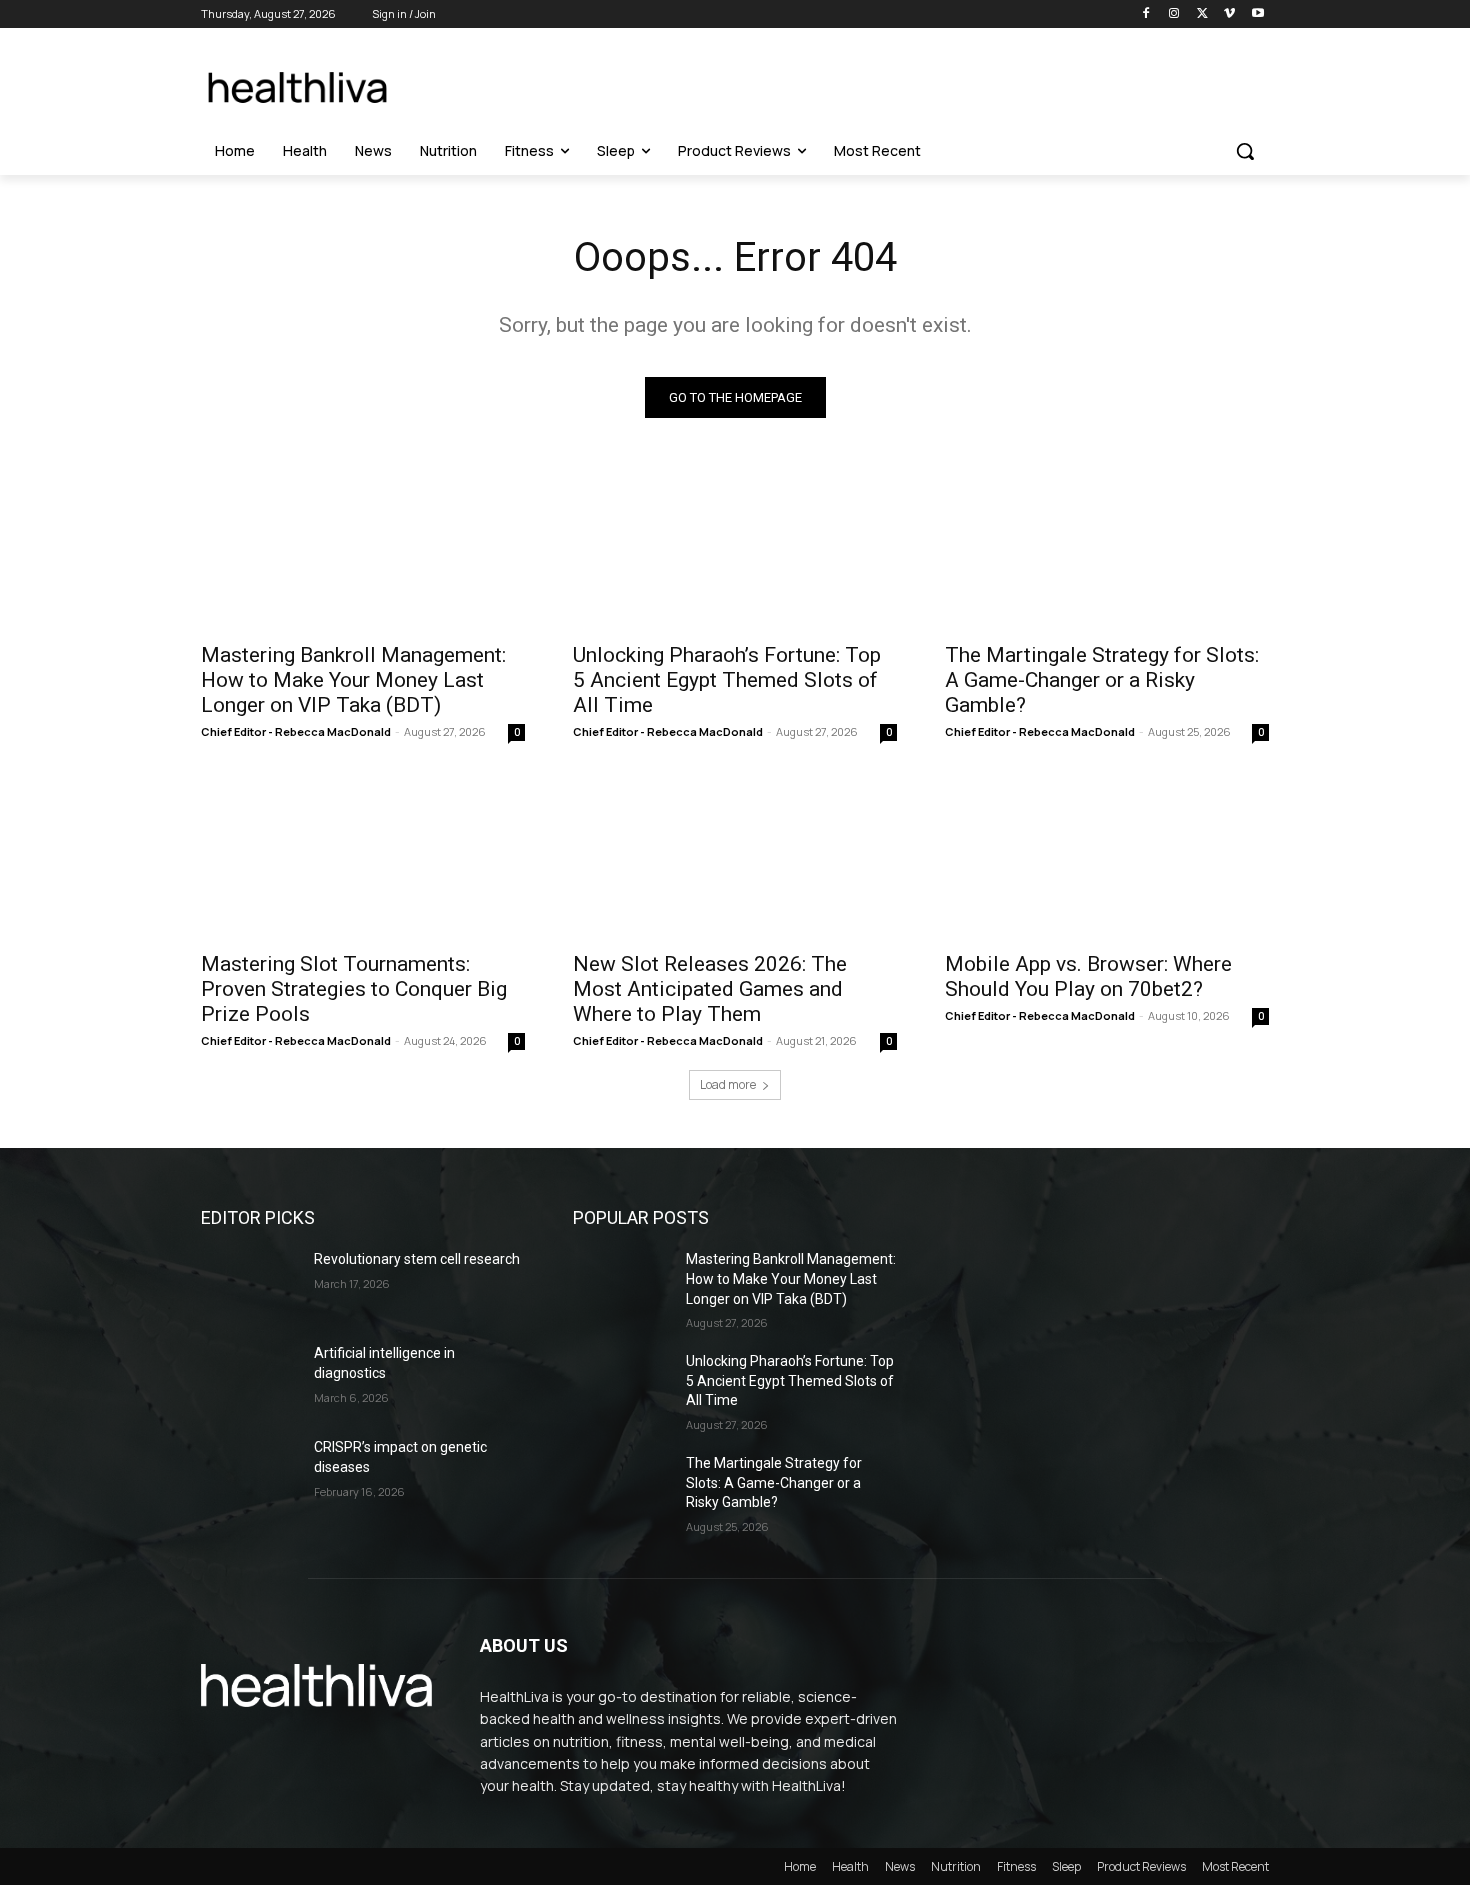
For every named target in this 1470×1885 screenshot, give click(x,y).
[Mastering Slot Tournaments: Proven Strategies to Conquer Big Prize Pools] (363, 858)
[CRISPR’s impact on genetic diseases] (249, 1472)
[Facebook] (1146, 14)
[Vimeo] (1229, 14)
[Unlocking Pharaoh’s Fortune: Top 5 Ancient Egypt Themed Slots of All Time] (735, 549)
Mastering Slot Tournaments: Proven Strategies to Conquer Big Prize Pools (354, 989)
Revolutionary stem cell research (417, 1259)
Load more (728, 1084)
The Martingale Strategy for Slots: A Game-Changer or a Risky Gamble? (1102, 680)
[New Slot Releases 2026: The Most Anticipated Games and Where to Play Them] (735, 858)
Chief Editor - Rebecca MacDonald (296, 731)
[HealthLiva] (301, 87)
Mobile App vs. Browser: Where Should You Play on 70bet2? (1088, 976)
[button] (1245, 151)
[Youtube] (1257, 14)
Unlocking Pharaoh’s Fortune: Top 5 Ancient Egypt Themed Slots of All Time (727, 680)
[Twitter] (1202, 14)
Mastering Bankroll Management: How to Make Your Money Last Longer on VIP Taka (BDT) (353, 680)
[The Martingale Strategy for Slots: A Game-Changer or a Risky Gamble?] (1107, 549)
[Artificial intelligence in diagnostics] (249, 1378)
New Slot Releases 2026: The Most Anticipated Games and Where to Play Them (710, 989)
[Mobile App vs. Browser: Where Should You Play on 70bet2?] (1107, 858)
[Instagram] (1174, 14)
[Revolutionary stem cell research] (249, 1284)
